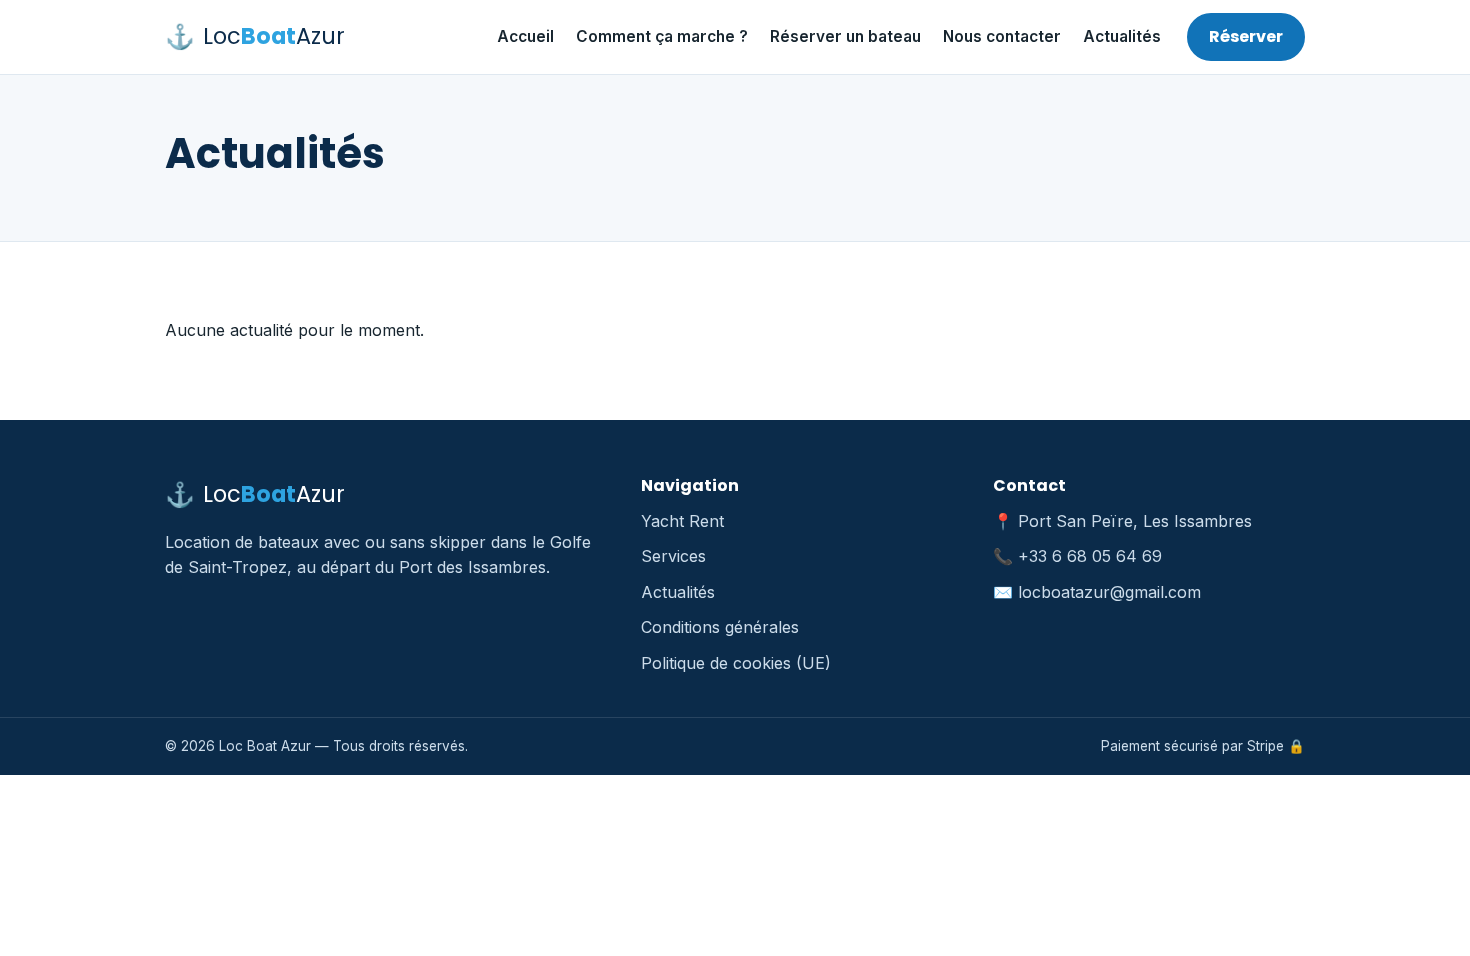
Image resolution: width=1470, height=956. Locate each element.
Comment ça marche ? (662, 36)
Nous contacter (1002, 36)
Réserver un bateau (845, 36)
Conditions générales (720, 627)
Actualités (1122, 36)
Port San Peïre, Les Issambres (1135, 521)
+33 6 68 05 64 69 (1090, 556)
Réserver (1246, 36)
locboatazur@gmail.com (1109, 592)
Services (673, 556)
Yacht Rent (682, 521)
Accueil (525, 36)
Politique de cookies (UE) (736, 663)
